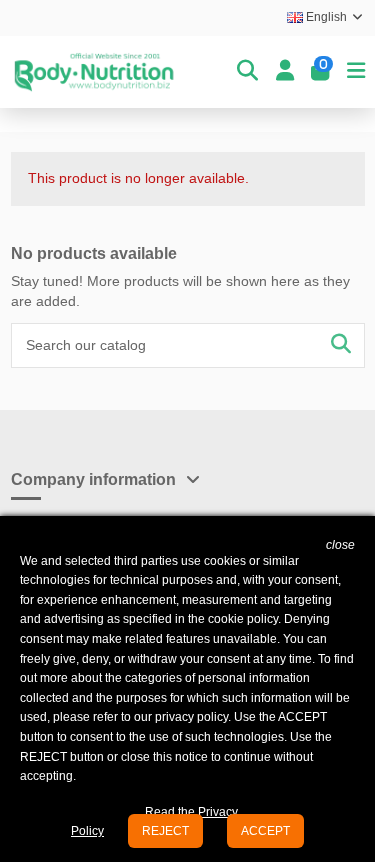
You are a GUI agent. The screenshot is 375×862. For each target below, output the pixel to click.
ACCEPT (265, 831)
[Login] (285, 72)
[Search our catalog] (341, 345)
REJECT (165, 831)
